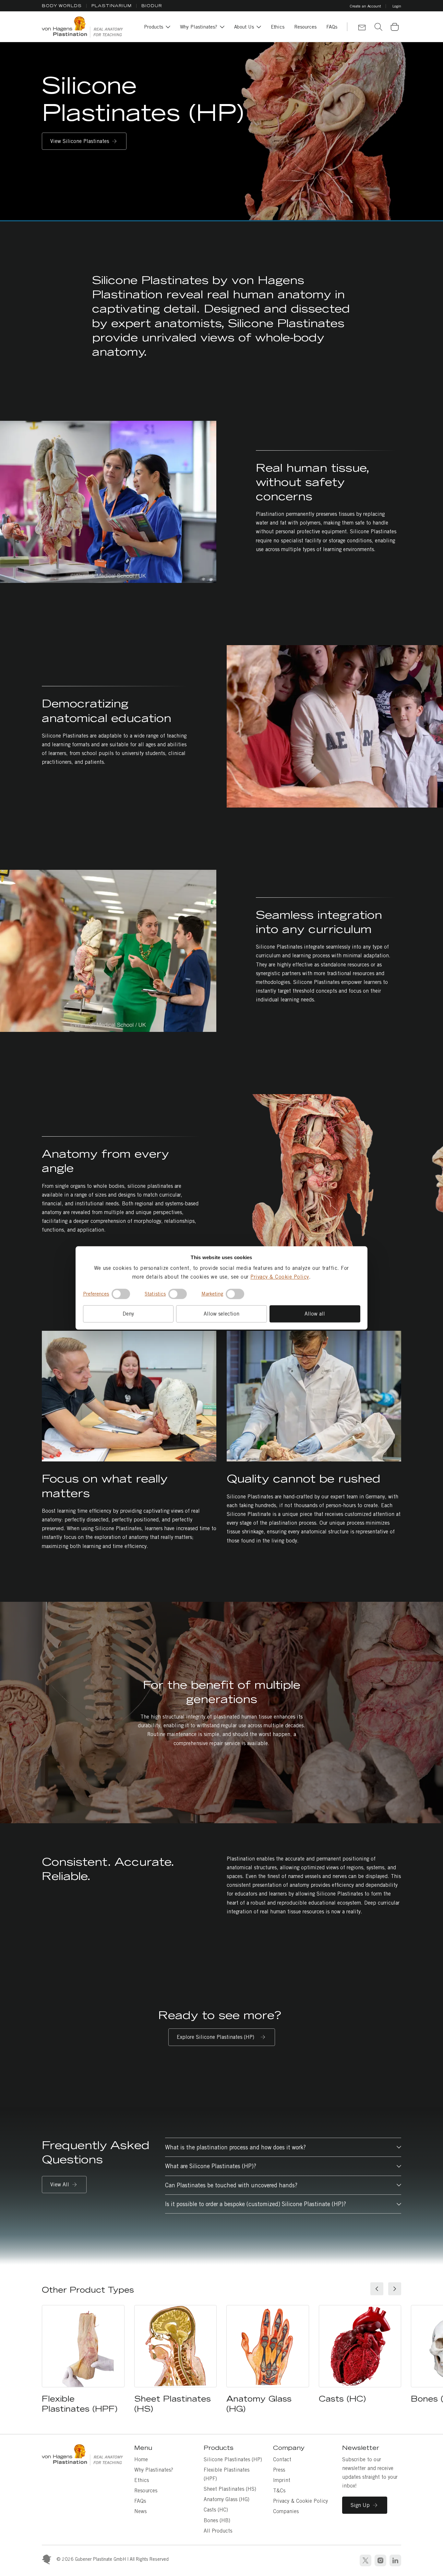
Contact (282, 2459)
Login (397, 6)
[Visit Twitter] (365, 2560)
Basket (399, 22)
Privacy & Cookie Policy (280, 1277)
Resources (146, 2491)
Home (141, 2459)
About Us (244, 27)
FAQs (140, 2501)
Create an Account (365, 6)
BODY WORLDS (62, 6)
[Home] (82, 27)
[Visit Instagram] (380, 2560)
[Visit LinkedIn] (395, 2560)
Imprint (282, 2480)
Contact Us (362, 28)
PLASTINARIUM (112, 6)
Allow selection (221, 1314)
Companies (286, 2511)
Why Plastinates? (199, 27)
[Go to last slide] (277, 1181)
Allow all (315, 1314)
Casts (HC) (216, 2510)
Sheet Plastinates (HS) (230, 2489)
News (140, 2511)
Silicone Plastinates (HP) (233, 2459)
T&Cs (279, 2491)
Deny (128, 1314)
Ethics (142, 2480)
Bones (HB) (217, 2520)
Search (378, 27)
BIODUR (152, 6)
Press (279, 2470)
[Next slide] (395, 2289)
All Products (218, 2531)
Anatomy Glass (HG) (227, 2499)
